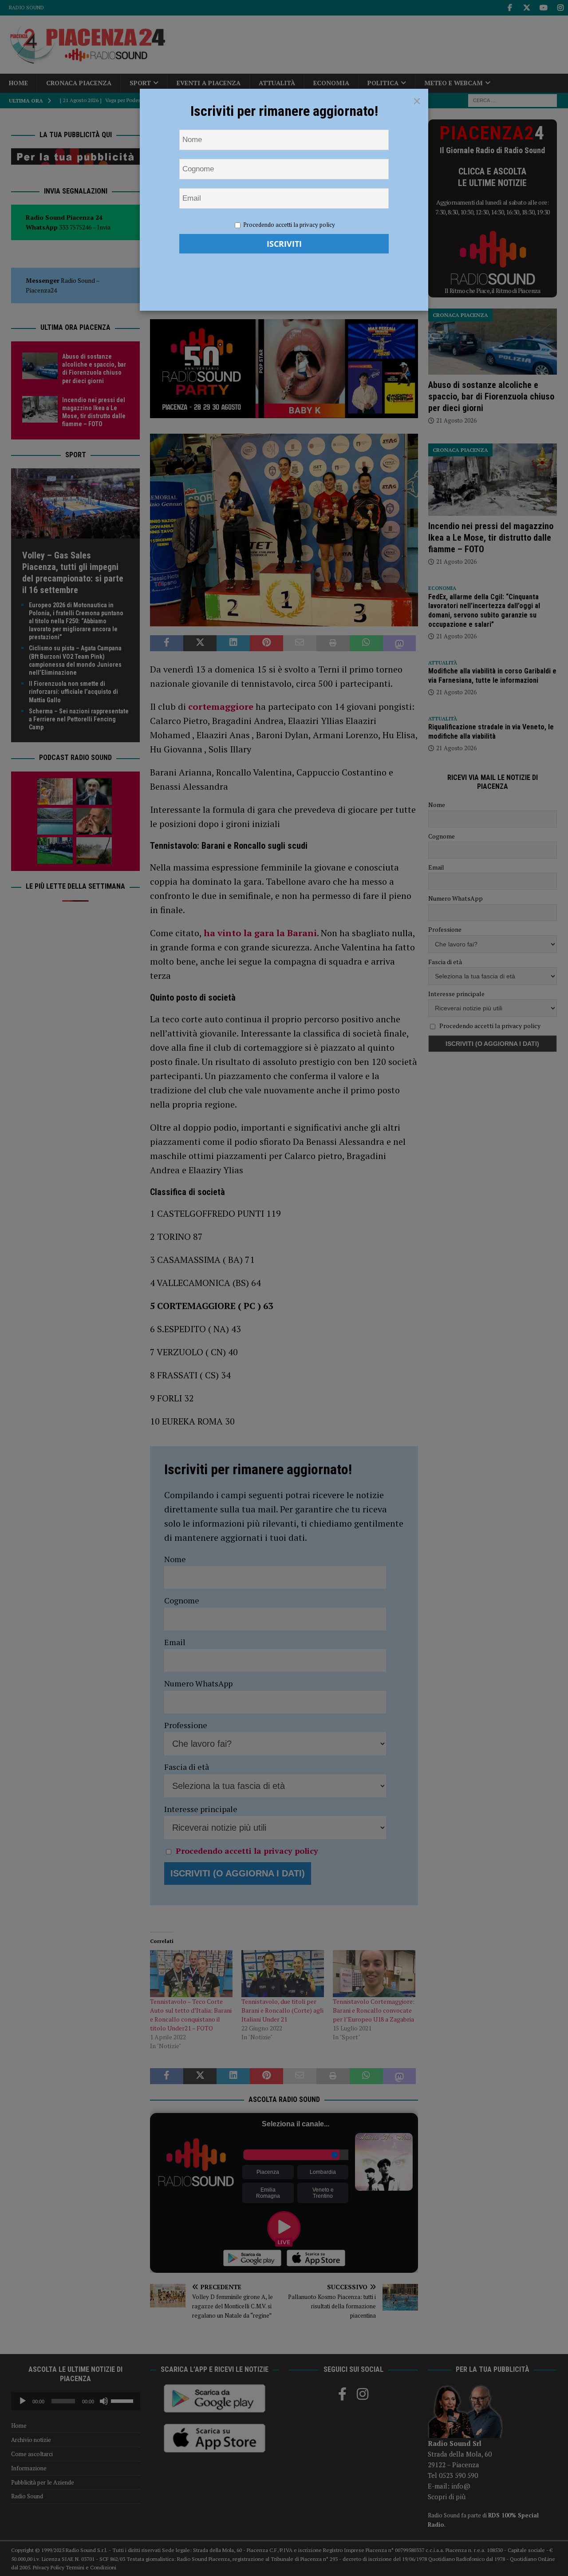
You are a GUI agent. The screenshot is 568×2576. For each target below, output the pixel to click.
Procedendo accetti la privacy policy (289, 225)
